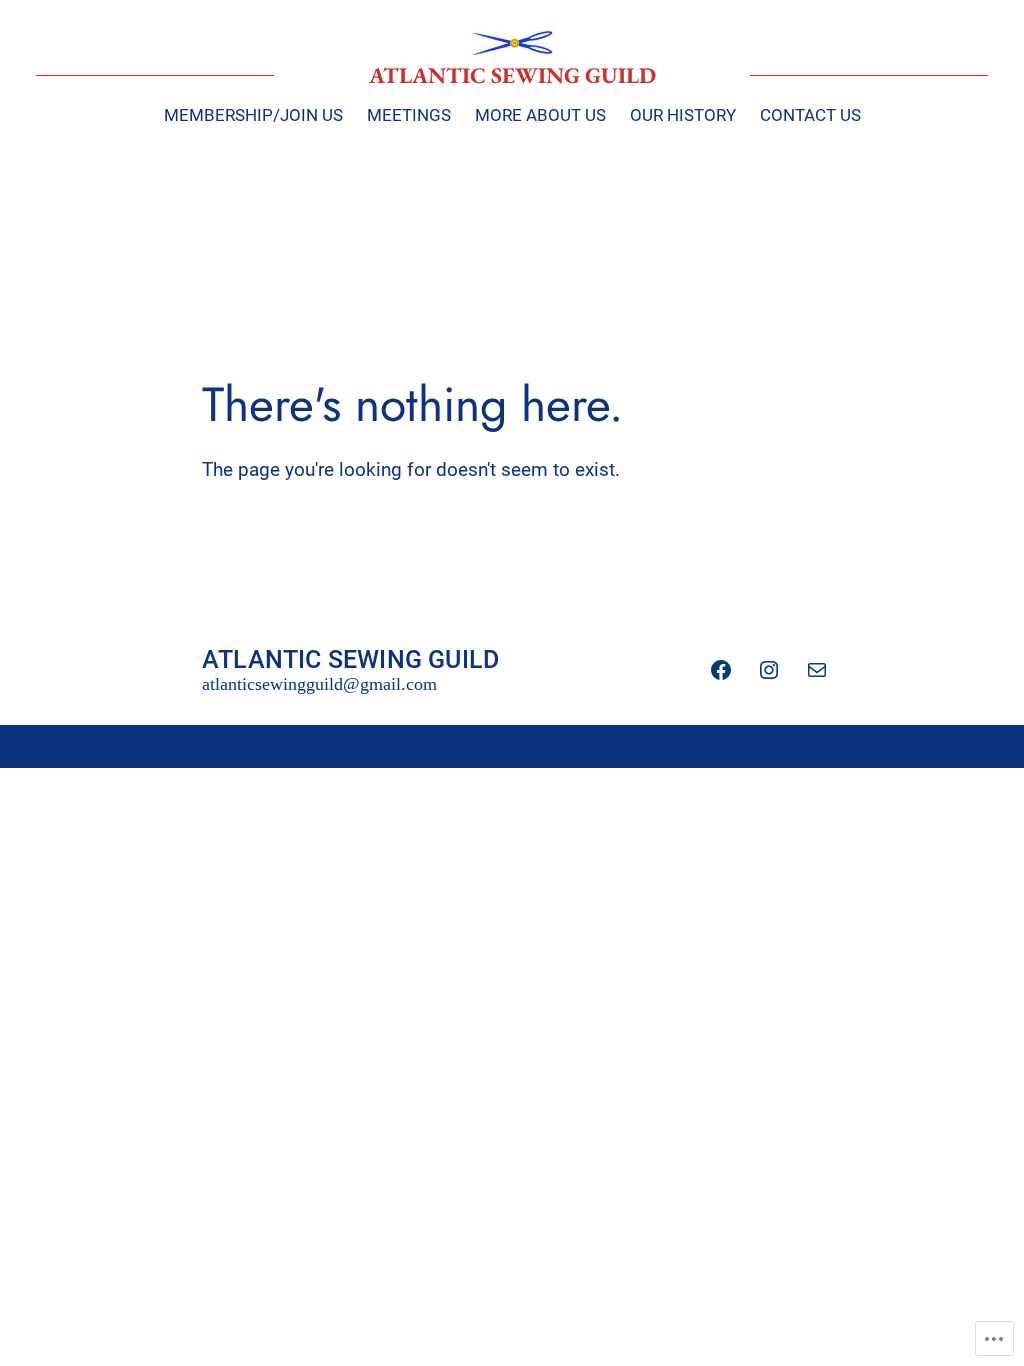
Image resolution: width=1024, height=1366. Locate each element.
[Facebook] (721, 670)
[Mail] (817, 670)
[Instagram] (769, 670)
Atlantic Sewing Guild (512, 75)
